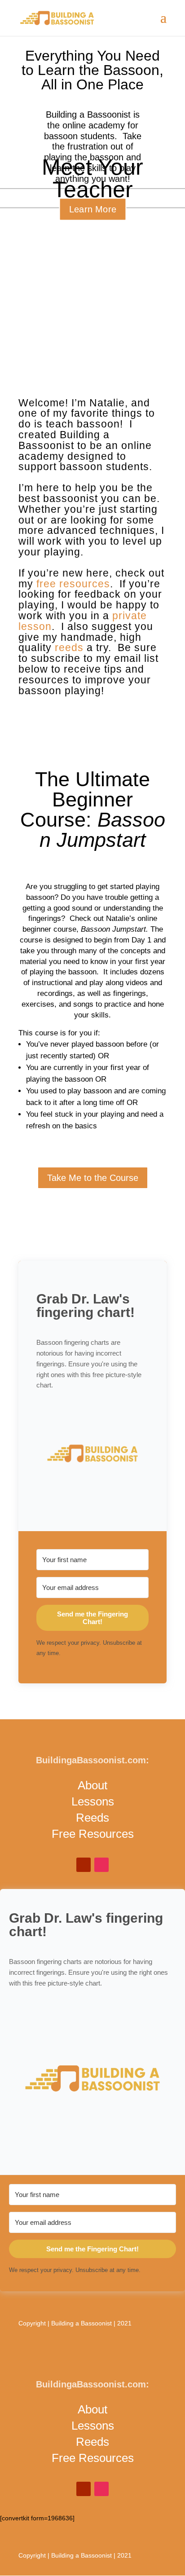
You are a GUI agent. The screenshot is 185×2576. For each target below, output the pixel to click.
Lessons (93, 1801)
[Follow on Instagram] (101, 1865)
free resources (73, 584)
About (92, 1785)
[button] (92, 1455)
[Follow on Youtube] (84, 1865)
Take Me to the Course (93, 1178)
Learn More (92, 209)
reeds (69, 647)
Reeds (92, 1818)
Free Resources (93, 1834)
